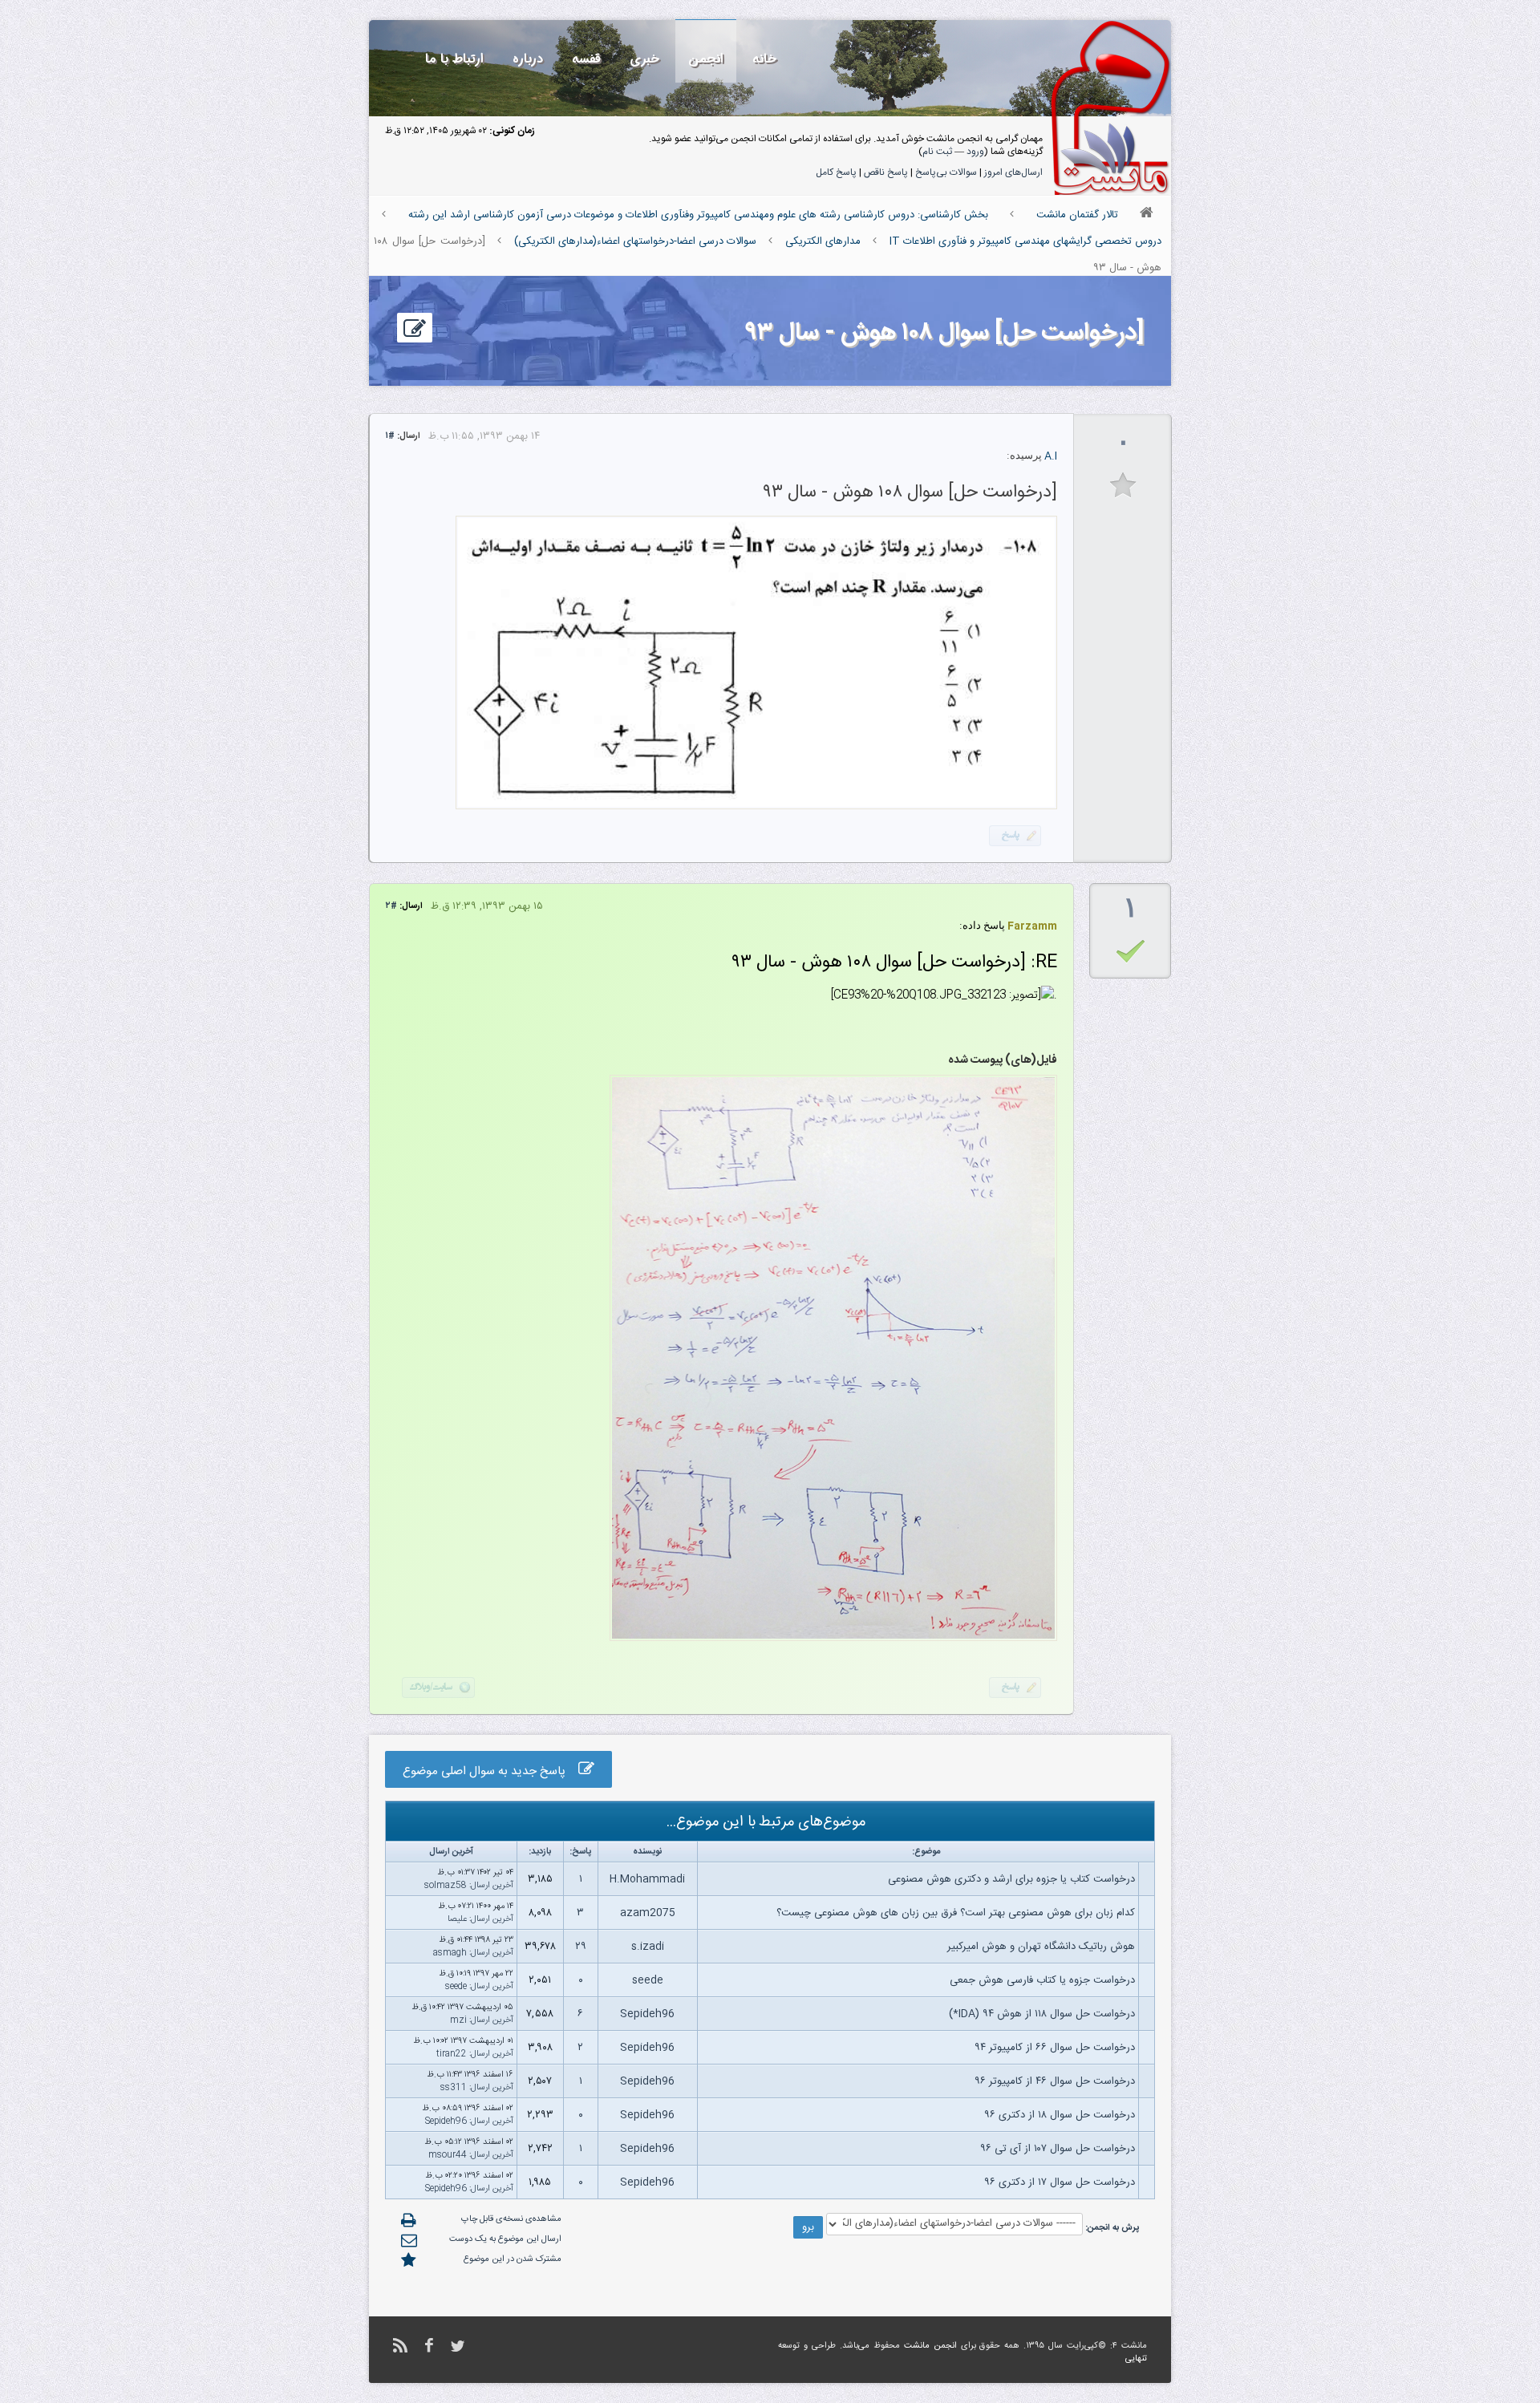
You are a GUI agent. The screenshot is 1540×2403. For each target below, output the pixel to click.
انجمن (706, 59)
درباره (528, 59)
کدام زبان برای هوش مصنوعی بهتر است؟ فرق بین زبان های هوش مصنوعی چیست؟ (956, 1913)
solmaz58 (446, 1886)
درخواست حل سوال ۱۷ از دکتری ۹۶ (1060, 2182)
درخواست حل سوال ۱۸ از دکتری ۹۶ (1060, 2115)
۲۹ (581, 1947)
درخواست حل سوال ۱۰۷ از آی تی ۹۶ (1058, 2149)
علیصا (457, 1919)
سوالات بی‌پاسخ (946, 172)
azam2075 (648, 1913)
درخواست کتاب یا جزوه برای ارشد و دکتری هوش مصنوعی (1011, 1879)
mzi (458, 2020)
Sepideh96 (647, 2014)
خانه (764, 59)
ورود (975, 152)
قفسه (586, 59)
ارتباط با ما (454, 59)
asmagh (450, 1953)
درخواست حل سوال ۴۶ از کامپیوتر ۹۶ (1055, 2081)
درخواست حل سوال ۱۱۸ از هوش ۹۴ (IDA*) (1042, 2014)
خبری (644, 59)
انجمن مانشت (930, 2346)
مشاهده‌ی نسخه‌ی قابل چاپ (511, 2219)
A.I (1051, 456)
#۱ (390, 436)
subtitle (1123, 486)
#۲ (391, 906)
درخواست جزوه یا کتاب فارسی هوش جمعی (1042, 1980)
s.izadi (648, 1947)
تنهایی (1136, 2359)
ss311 (454, 2088)
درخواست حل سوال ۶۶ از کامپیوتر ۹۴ (1055, 2048)
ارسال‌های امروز (1013, 172)
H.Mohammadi (647, 1879)
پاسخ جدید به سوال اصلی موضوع (490, 1771)
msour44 (448, 2155)
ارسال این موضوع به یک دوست (505, 2239)
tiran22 (452, 2054)
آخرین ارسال (492, 1886)
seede (648, 1980)
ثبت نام (937, 152)
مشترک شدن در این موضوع (513, 2259)
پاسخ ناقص (886, 172)
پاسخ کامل (836, 172)
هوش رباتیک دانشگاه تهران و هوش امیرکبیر (1041, 1947)
